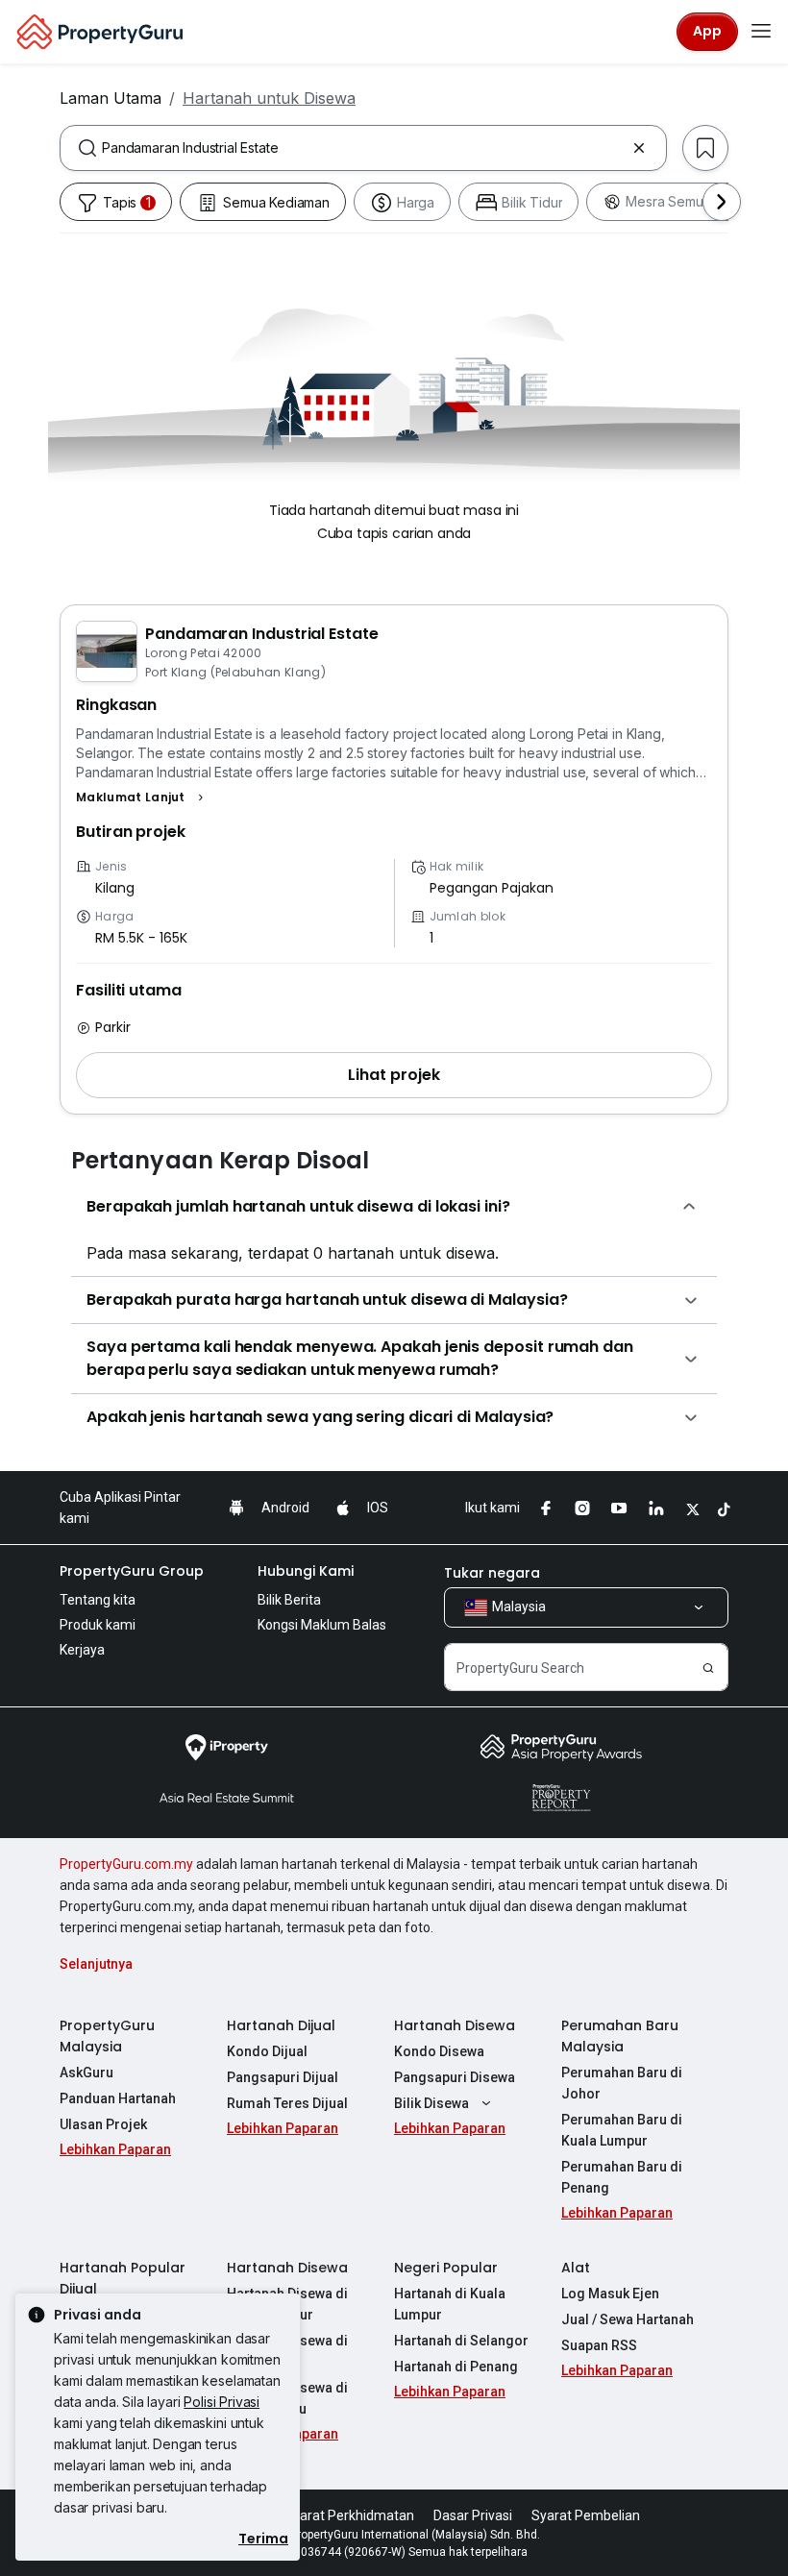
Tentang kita (98, 1600)
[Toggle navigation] (761, 32)
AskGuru (86, 2073)
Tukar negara (492, 1573)
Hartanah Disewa (455, 2025)
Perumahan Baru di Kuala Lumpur (622, 2130)
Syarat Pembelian (586, 2515)
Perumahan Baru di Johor (622, 2083)
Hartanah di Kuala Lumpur (450, 2304)
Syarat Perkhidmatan (349, 2515)
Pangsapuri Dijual (283, 2077)
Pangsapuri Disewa (455, 2077)
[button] (142, 797)
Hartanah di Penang (456, 2367)
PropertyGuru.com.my (126, 1864)
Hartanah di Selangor (461, 2341)
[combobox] (363, 148)
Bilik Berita (289, 1600)
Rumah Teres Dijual (287, 2103)
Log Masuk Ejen (610, 2294)
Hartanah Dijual (281, 2025)
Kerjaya (82, 1650)
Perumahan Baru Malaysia (620, 2036)
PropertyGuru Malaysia (107, 2036)
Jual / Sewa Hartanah (628, 2319)
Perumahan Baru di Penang (622, 2177)
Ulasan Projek (103, 2124)
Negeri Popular (446, 2268)
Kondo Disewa (439, 2051)
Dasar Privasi (473, 2515)
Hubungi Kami (306, 1571)
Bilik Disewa (431, 2103)
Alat (576, 2268)
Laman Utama (111, 98)
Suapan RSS (599, 2345)
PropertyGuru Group (132, 1571)
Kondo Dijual (267, 2051)
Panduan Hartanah (118, 2098)
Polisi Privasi (222, 2402)
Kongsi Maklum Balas (322, 1625)
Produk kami (98, 1625)
